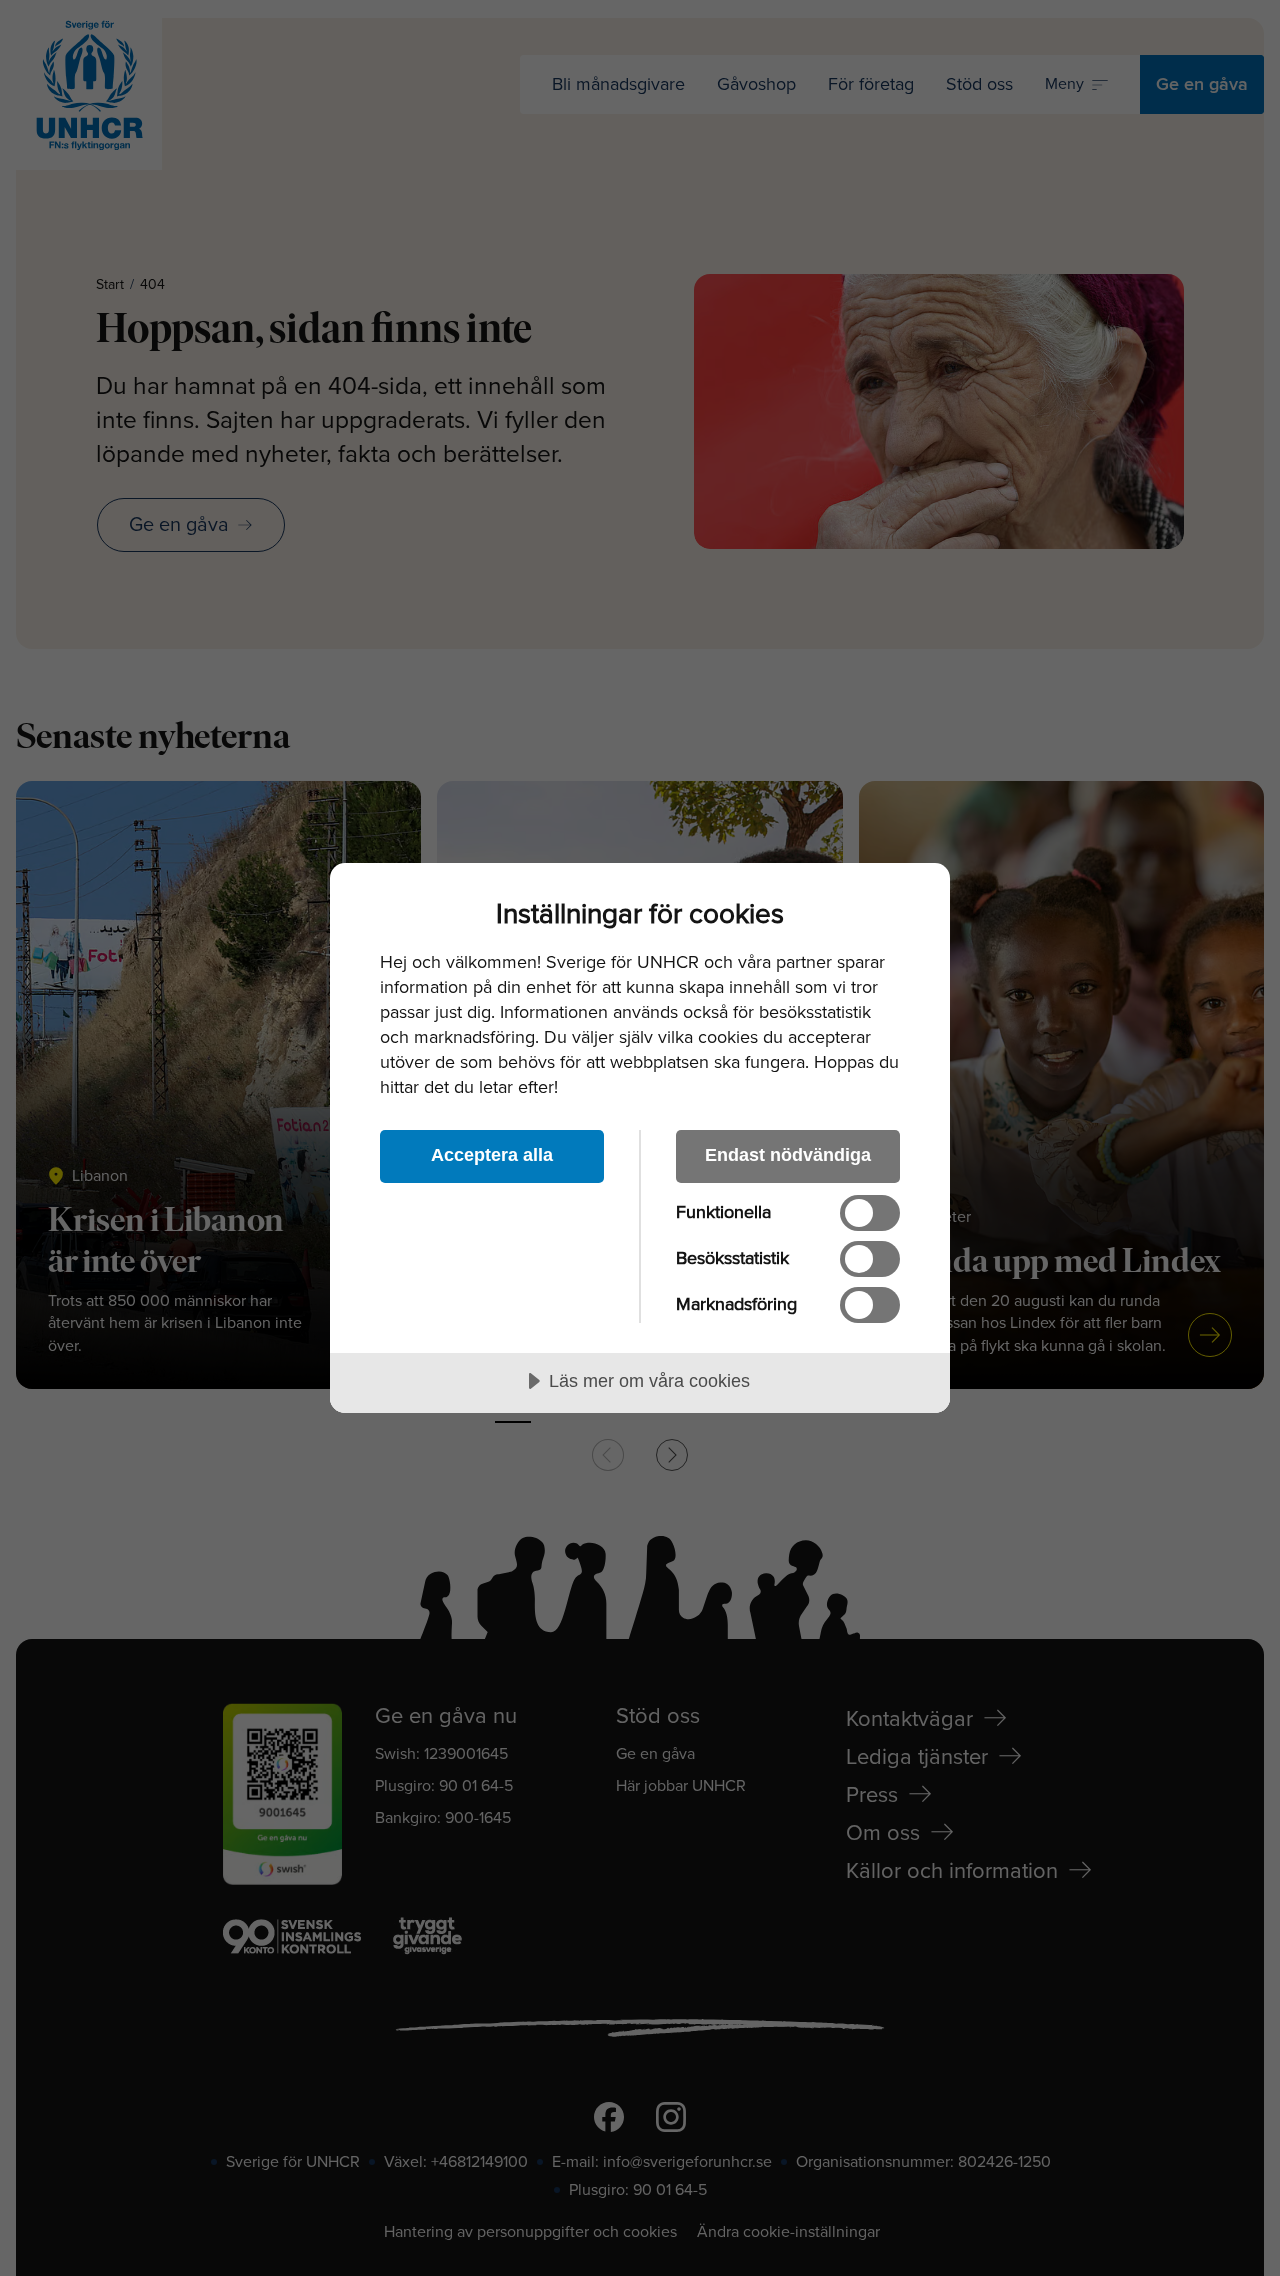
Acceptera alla (492, 1155)
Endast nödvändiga (788, 1155)
